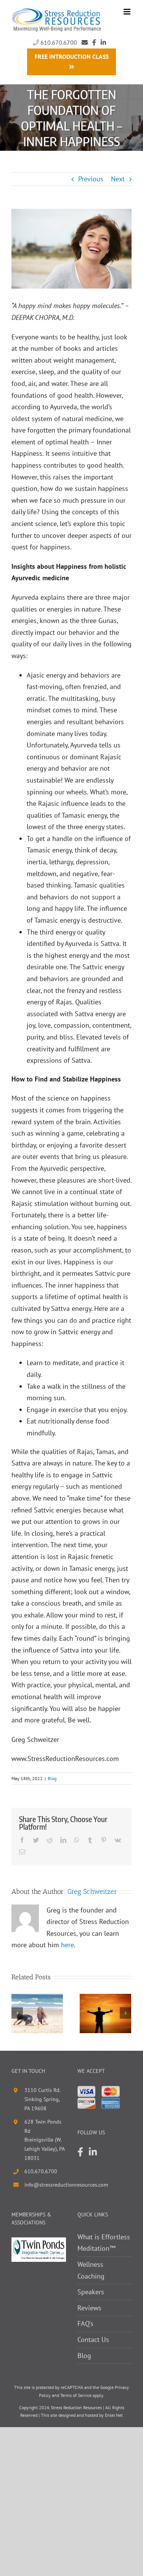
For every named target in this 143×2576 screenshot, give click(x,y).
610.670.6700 (58, 42)
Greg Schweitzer (92, 1892)
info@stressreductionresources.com (45, 2185)
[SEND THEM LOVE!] (105, 2013)
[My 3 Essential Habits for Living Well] (37, 2013)
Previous (91, 179)
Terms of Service (76, 2395)
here (67, 1945)
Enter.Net (114, 2415)
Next (118, 179)
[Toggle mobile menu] (128, 12)
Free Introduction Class (72, 56)
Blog (52, 1778)
